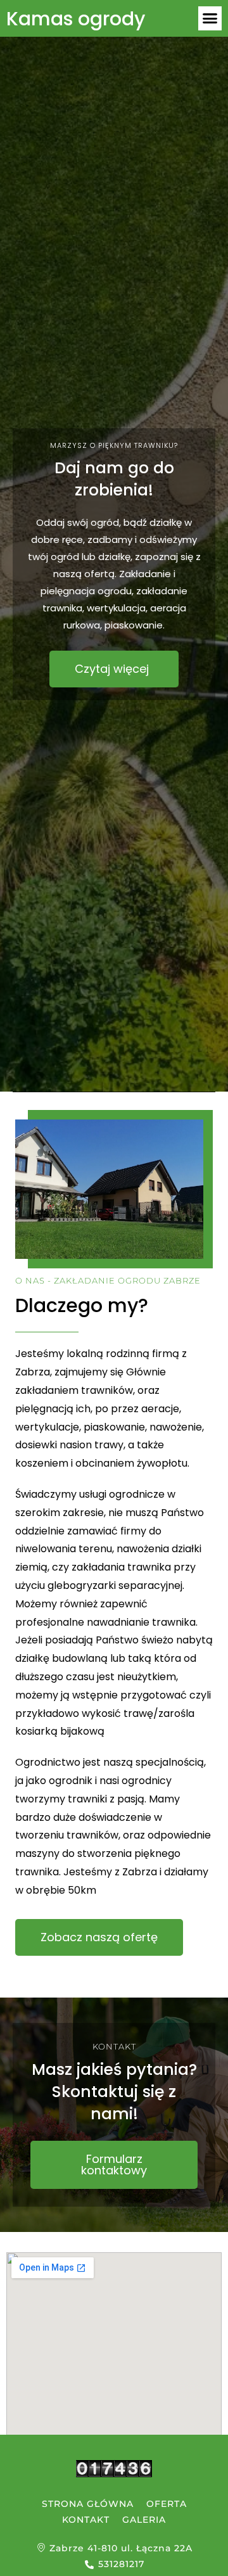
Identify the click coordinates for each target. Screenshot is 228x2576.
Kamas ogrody (76, 19)
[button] (210, 18)
